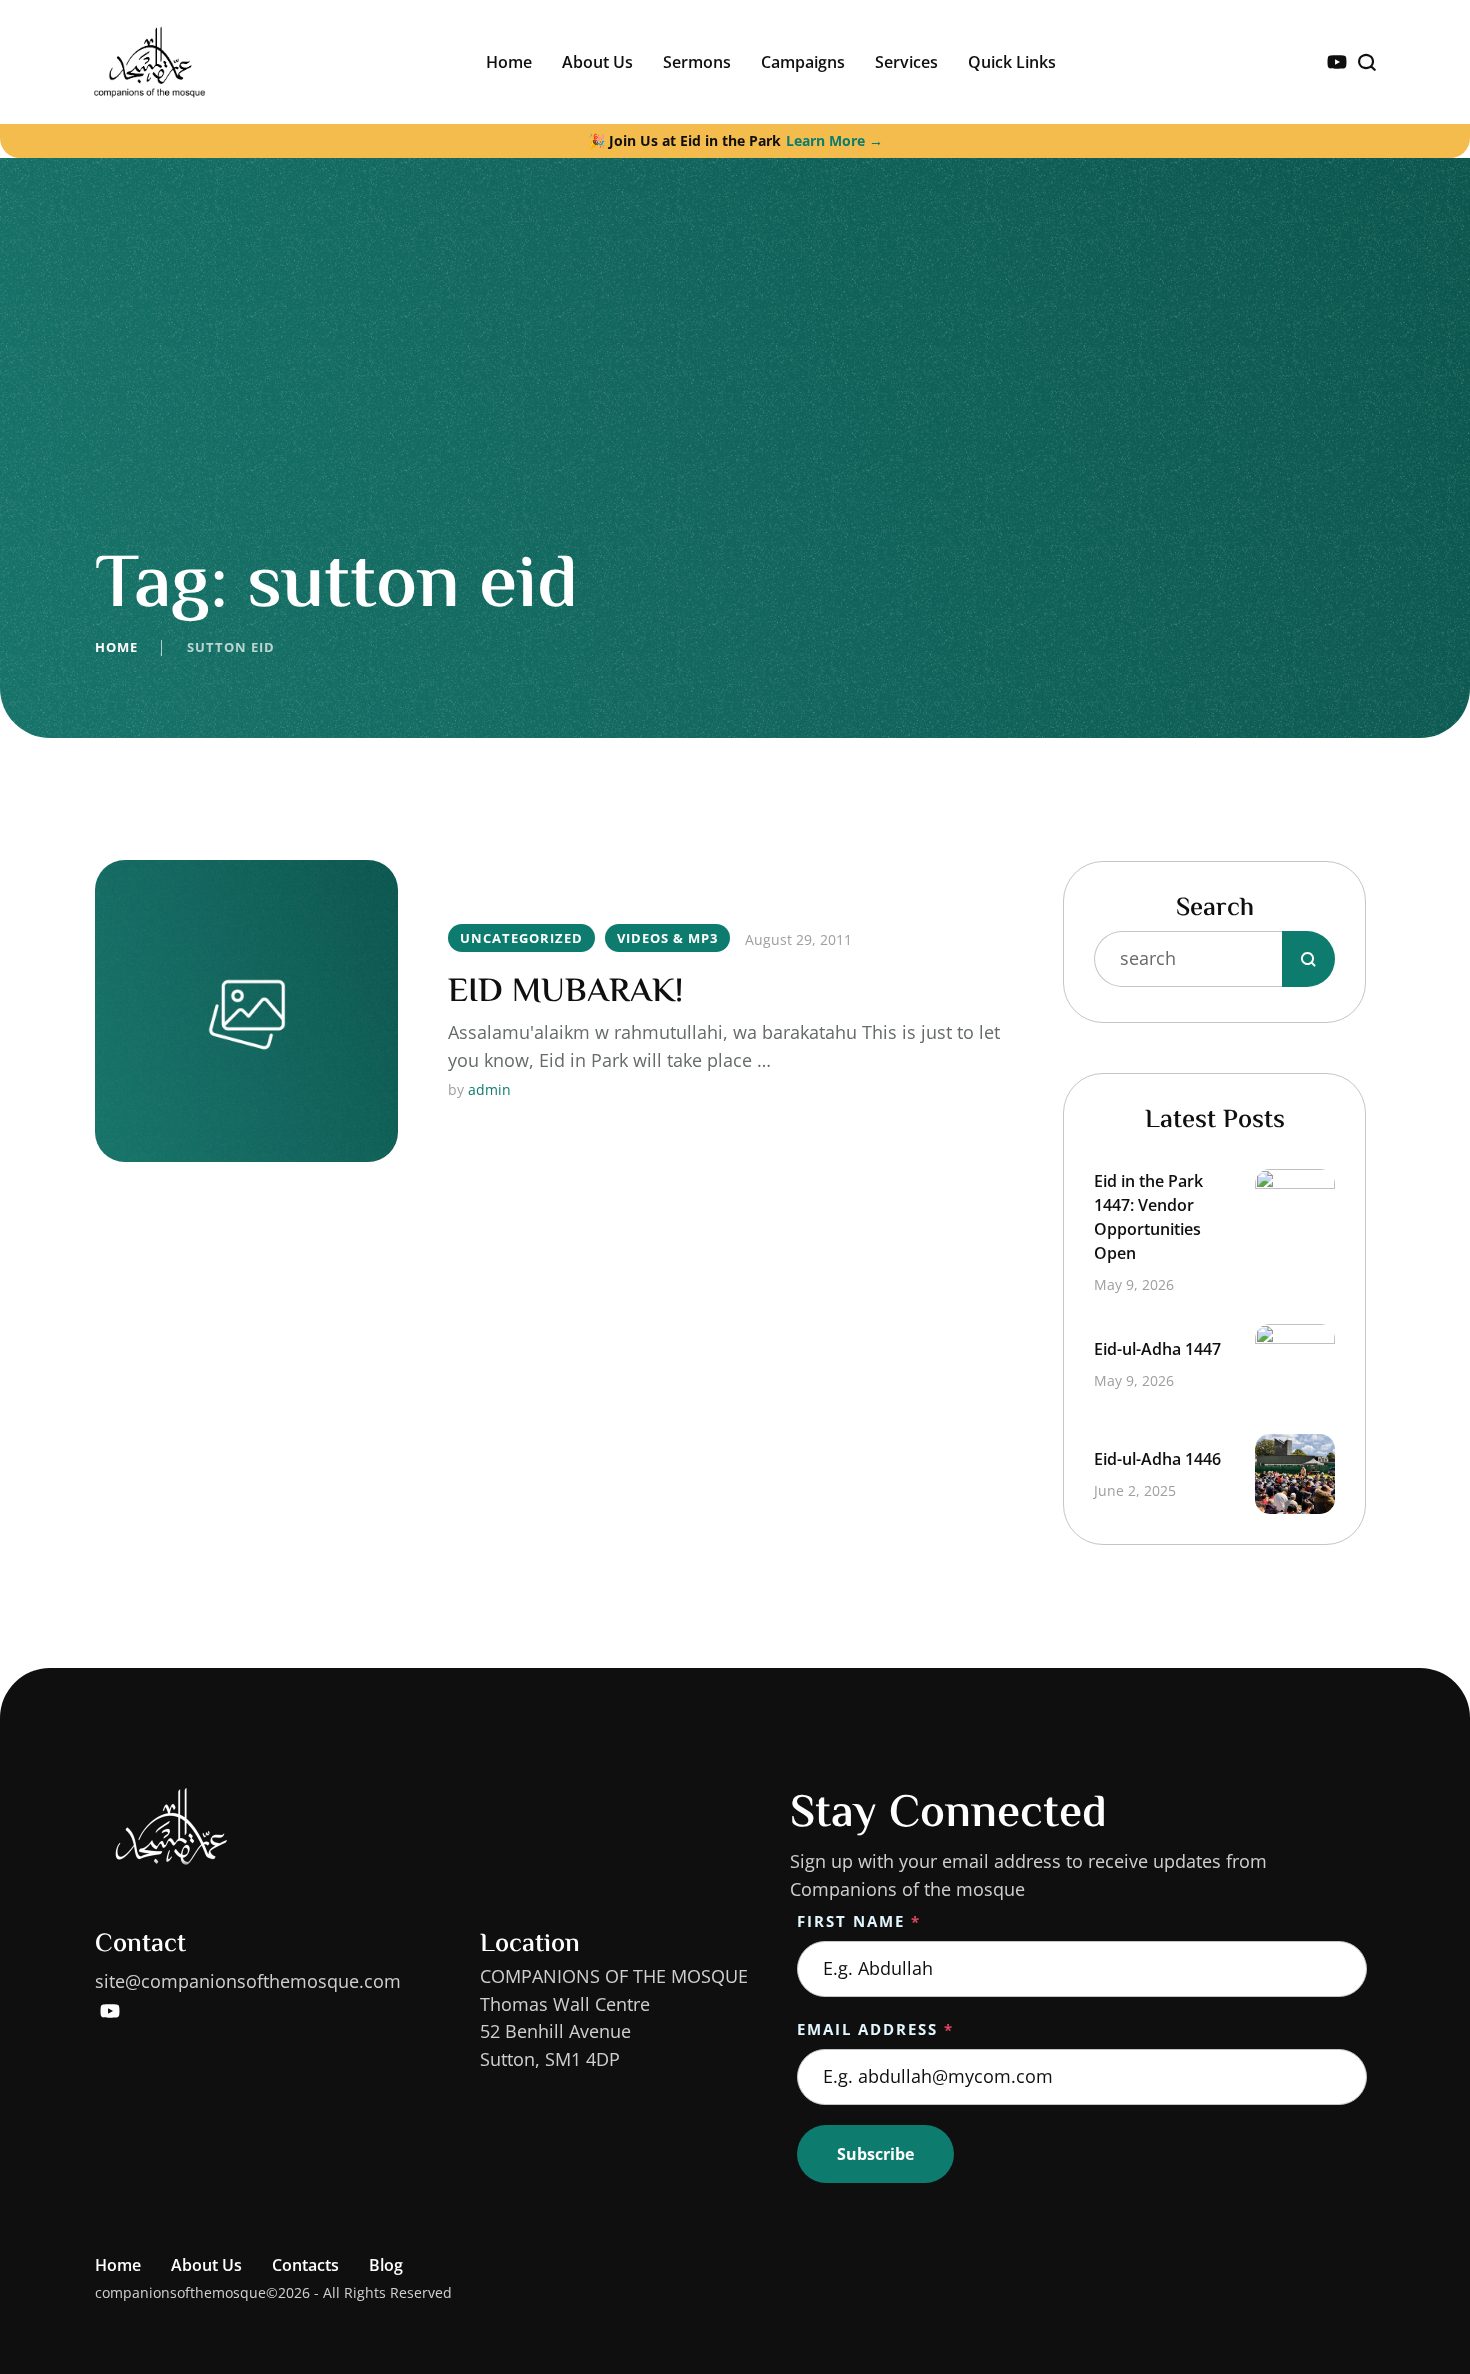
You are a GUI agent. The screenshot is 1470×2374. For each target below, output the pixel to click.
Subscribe (875, 2154)
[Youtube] (1337, 62)
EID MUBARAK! (565, 992)
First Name (859, 1921)
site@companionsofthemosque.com (248, 1981)
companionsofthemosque (180, 2292)
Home (116, 647)
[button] (1415, 2289)
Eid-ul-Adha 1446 (1157, 1459)
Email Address (875, 2029)
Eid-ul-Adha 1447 (1157, 1349)
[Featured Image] (246, 1011)
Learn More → (834, 140)
